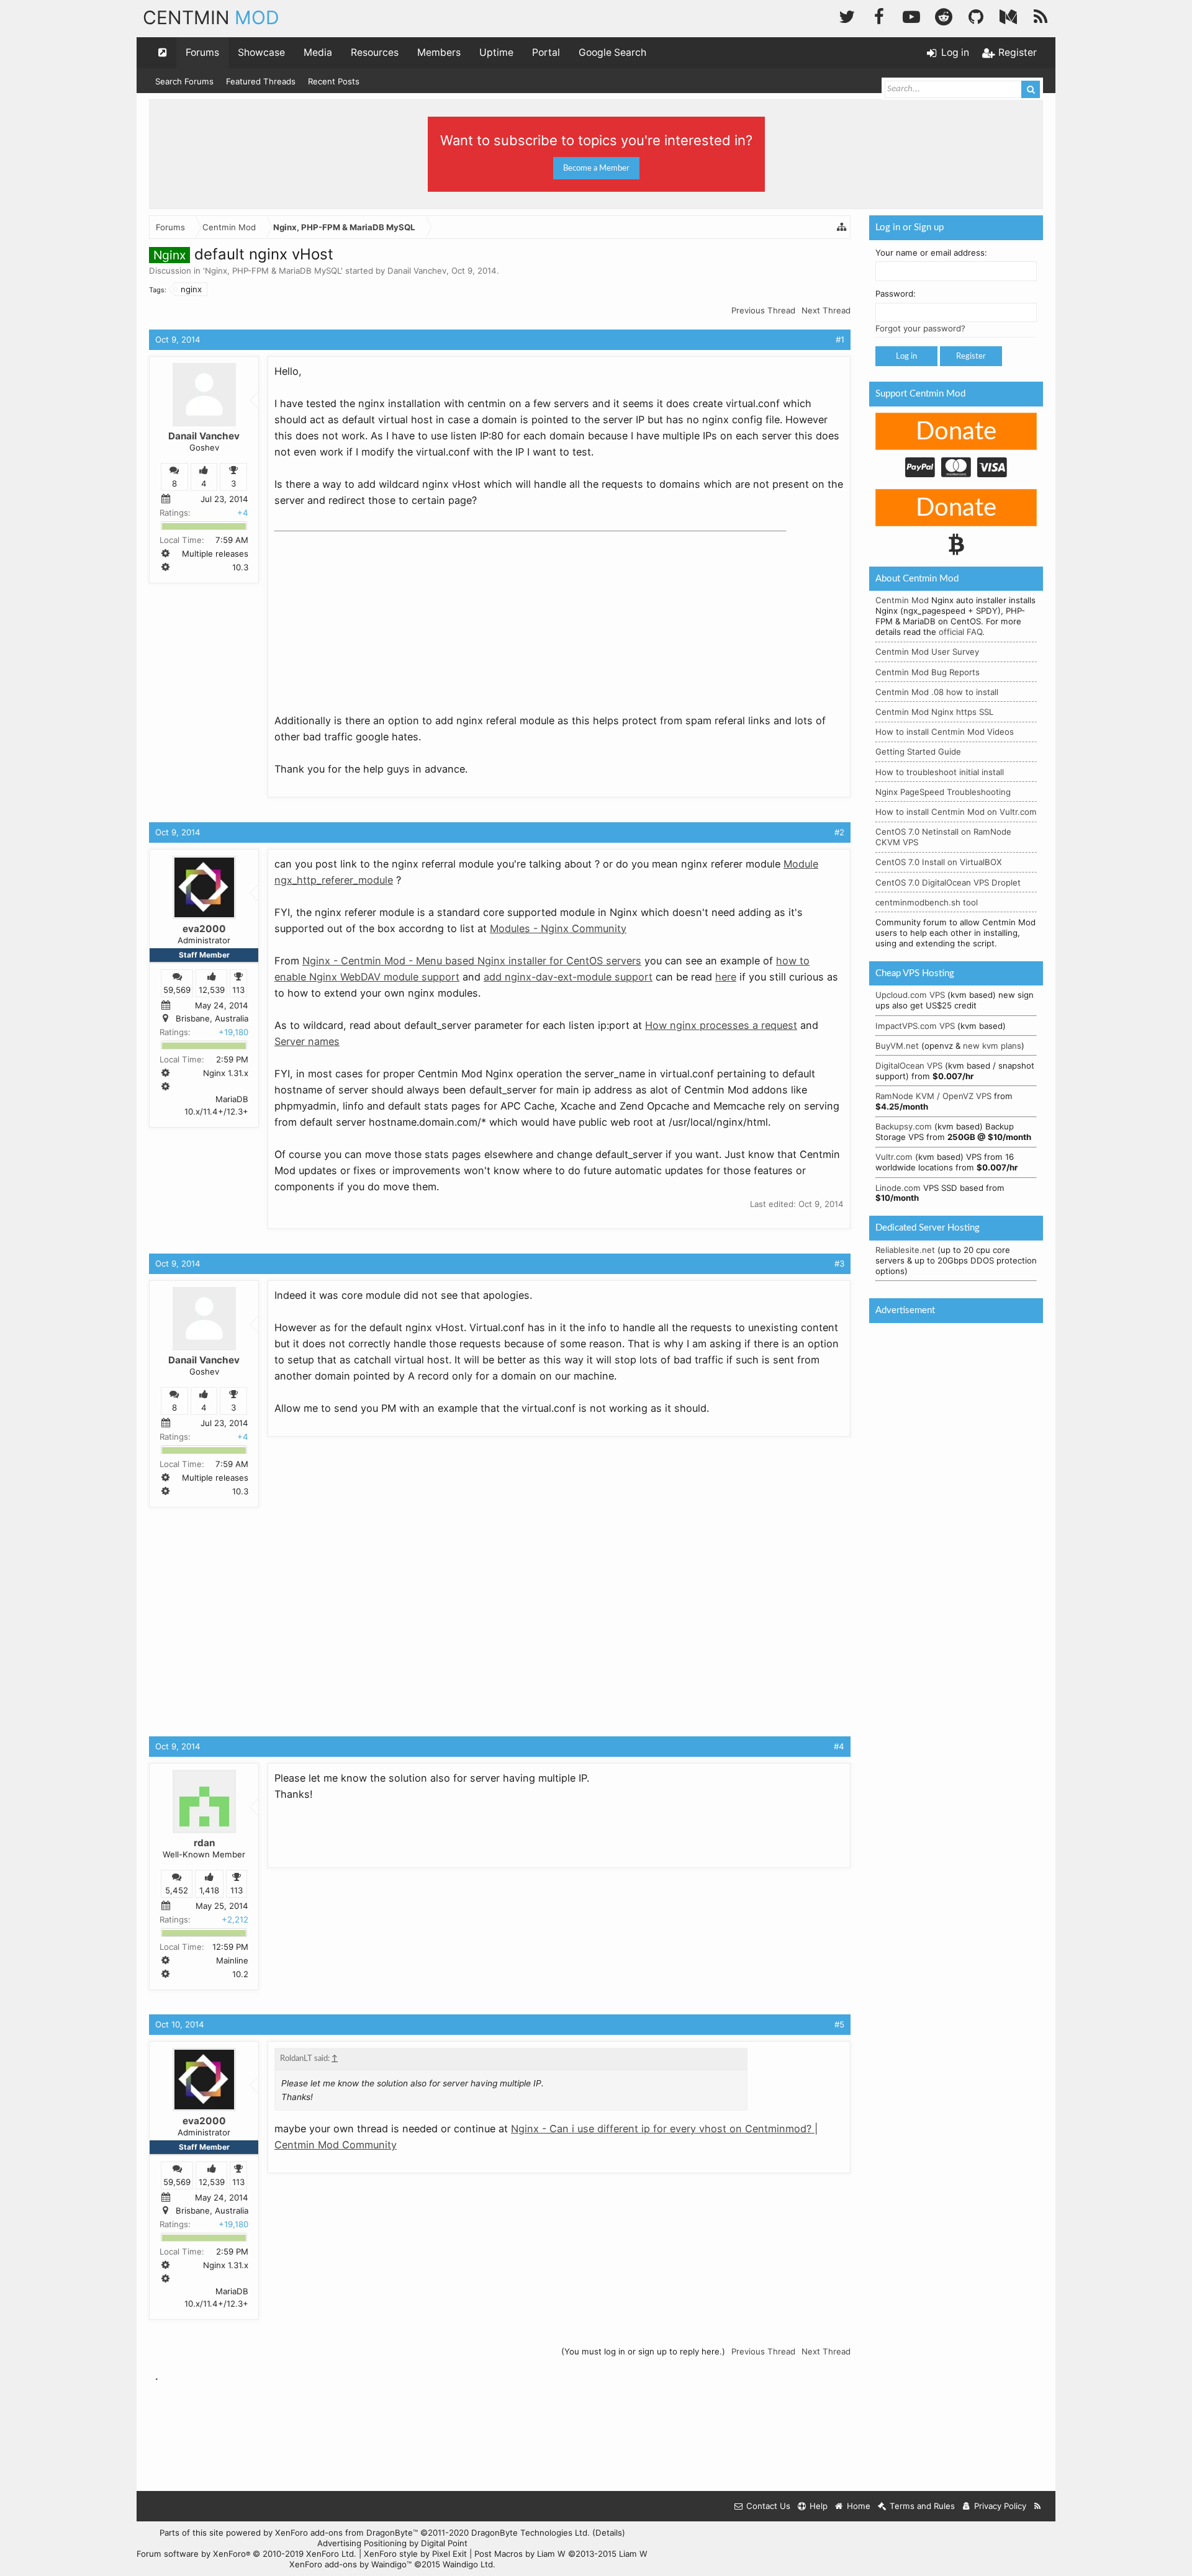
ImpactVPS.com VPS (915, 1026)
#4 (839, 1746)
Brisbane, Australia (212, 1018)
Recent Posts (334, 81)
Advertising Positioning (362, 2543)
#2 (839, 832)
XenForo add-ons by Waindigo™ (350, 2564)
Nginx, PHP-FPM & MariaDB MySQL (273, 271)
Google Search (612, 52)
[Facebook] (879, 15)
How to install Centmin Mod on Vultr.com (956, 812)
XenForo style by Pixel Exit (415, 2554)
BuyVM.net (897, 1046)
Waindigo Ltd (468, 2564)
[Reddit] (944, 15)
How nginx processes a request (721, 1025)
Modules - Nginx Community (558, 928)
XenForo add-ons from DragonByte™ (346, 2533)
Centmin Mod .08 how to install (937, 692)
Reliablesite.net (905, 1250)
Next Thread (826, 310)
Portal (546, 52)
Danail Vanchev (417, 271)
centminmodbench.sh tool (927, 902)
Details (609, 2533)
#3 (839, 1263)
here (726, 977)
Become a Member (596, 168)
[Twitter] (847, 15)
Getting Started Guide (918, 752)
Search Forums (184, 81)
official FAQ (960, 632)
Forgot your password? (920, 328)
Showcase (261, 52)
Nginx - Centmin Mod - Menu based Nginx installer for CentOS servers (472, 961)
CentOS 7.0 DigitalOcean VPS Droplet (948, 882)
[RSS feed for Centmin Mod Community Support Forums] (1038, 2506)
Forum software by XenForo (246, 2554)
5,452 (177, 1890)
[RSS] (1041, 15)
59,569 (177, 990)
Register (971, 356)
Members (439, 52)
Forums (202, 52)
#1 (840, 339)
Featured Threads (261, 81)
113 (238, 990)
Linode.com (898, 1188)
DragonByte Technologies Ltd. (531, 2533)
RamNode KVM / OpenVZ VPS (933, 1096)
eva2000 (204, 929)
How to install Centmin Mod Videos (945, 732)
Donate (956, 432)
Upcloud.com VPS (910, 995)
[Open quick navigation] (163, 53)
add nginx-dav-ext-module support (568, 977)
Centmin (211, 17)
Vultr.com (894, 1157)
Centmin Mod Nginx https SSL (934, 712)
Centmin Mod (902, 600)
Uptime (496, 52)
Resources (375, 52)
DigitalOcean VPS (909, 1066)
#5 (839, 2024)
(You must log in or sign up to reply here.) (643, 2351)
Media (318, 52)
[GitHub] (976, 15)
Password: (896, 294)
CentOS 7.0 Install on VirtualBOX (939, 862)
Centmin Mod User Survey (927, 652)
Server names (307, 1041)
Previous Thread (763, 310)
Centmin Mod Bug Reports (928, 672)
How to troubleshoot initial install (940, 772)
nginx (191, 289)
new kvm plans (992, 1046)
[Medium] (1008, 15)
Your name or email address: (931, 253)
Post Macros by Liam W (561, 2554)
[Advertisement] (368, 614)
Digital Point (444, 2543)
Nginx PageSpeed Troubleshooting (943, 792)
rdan (204, 1843)
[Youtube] (911, 15)
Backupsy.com (904, 1126)
